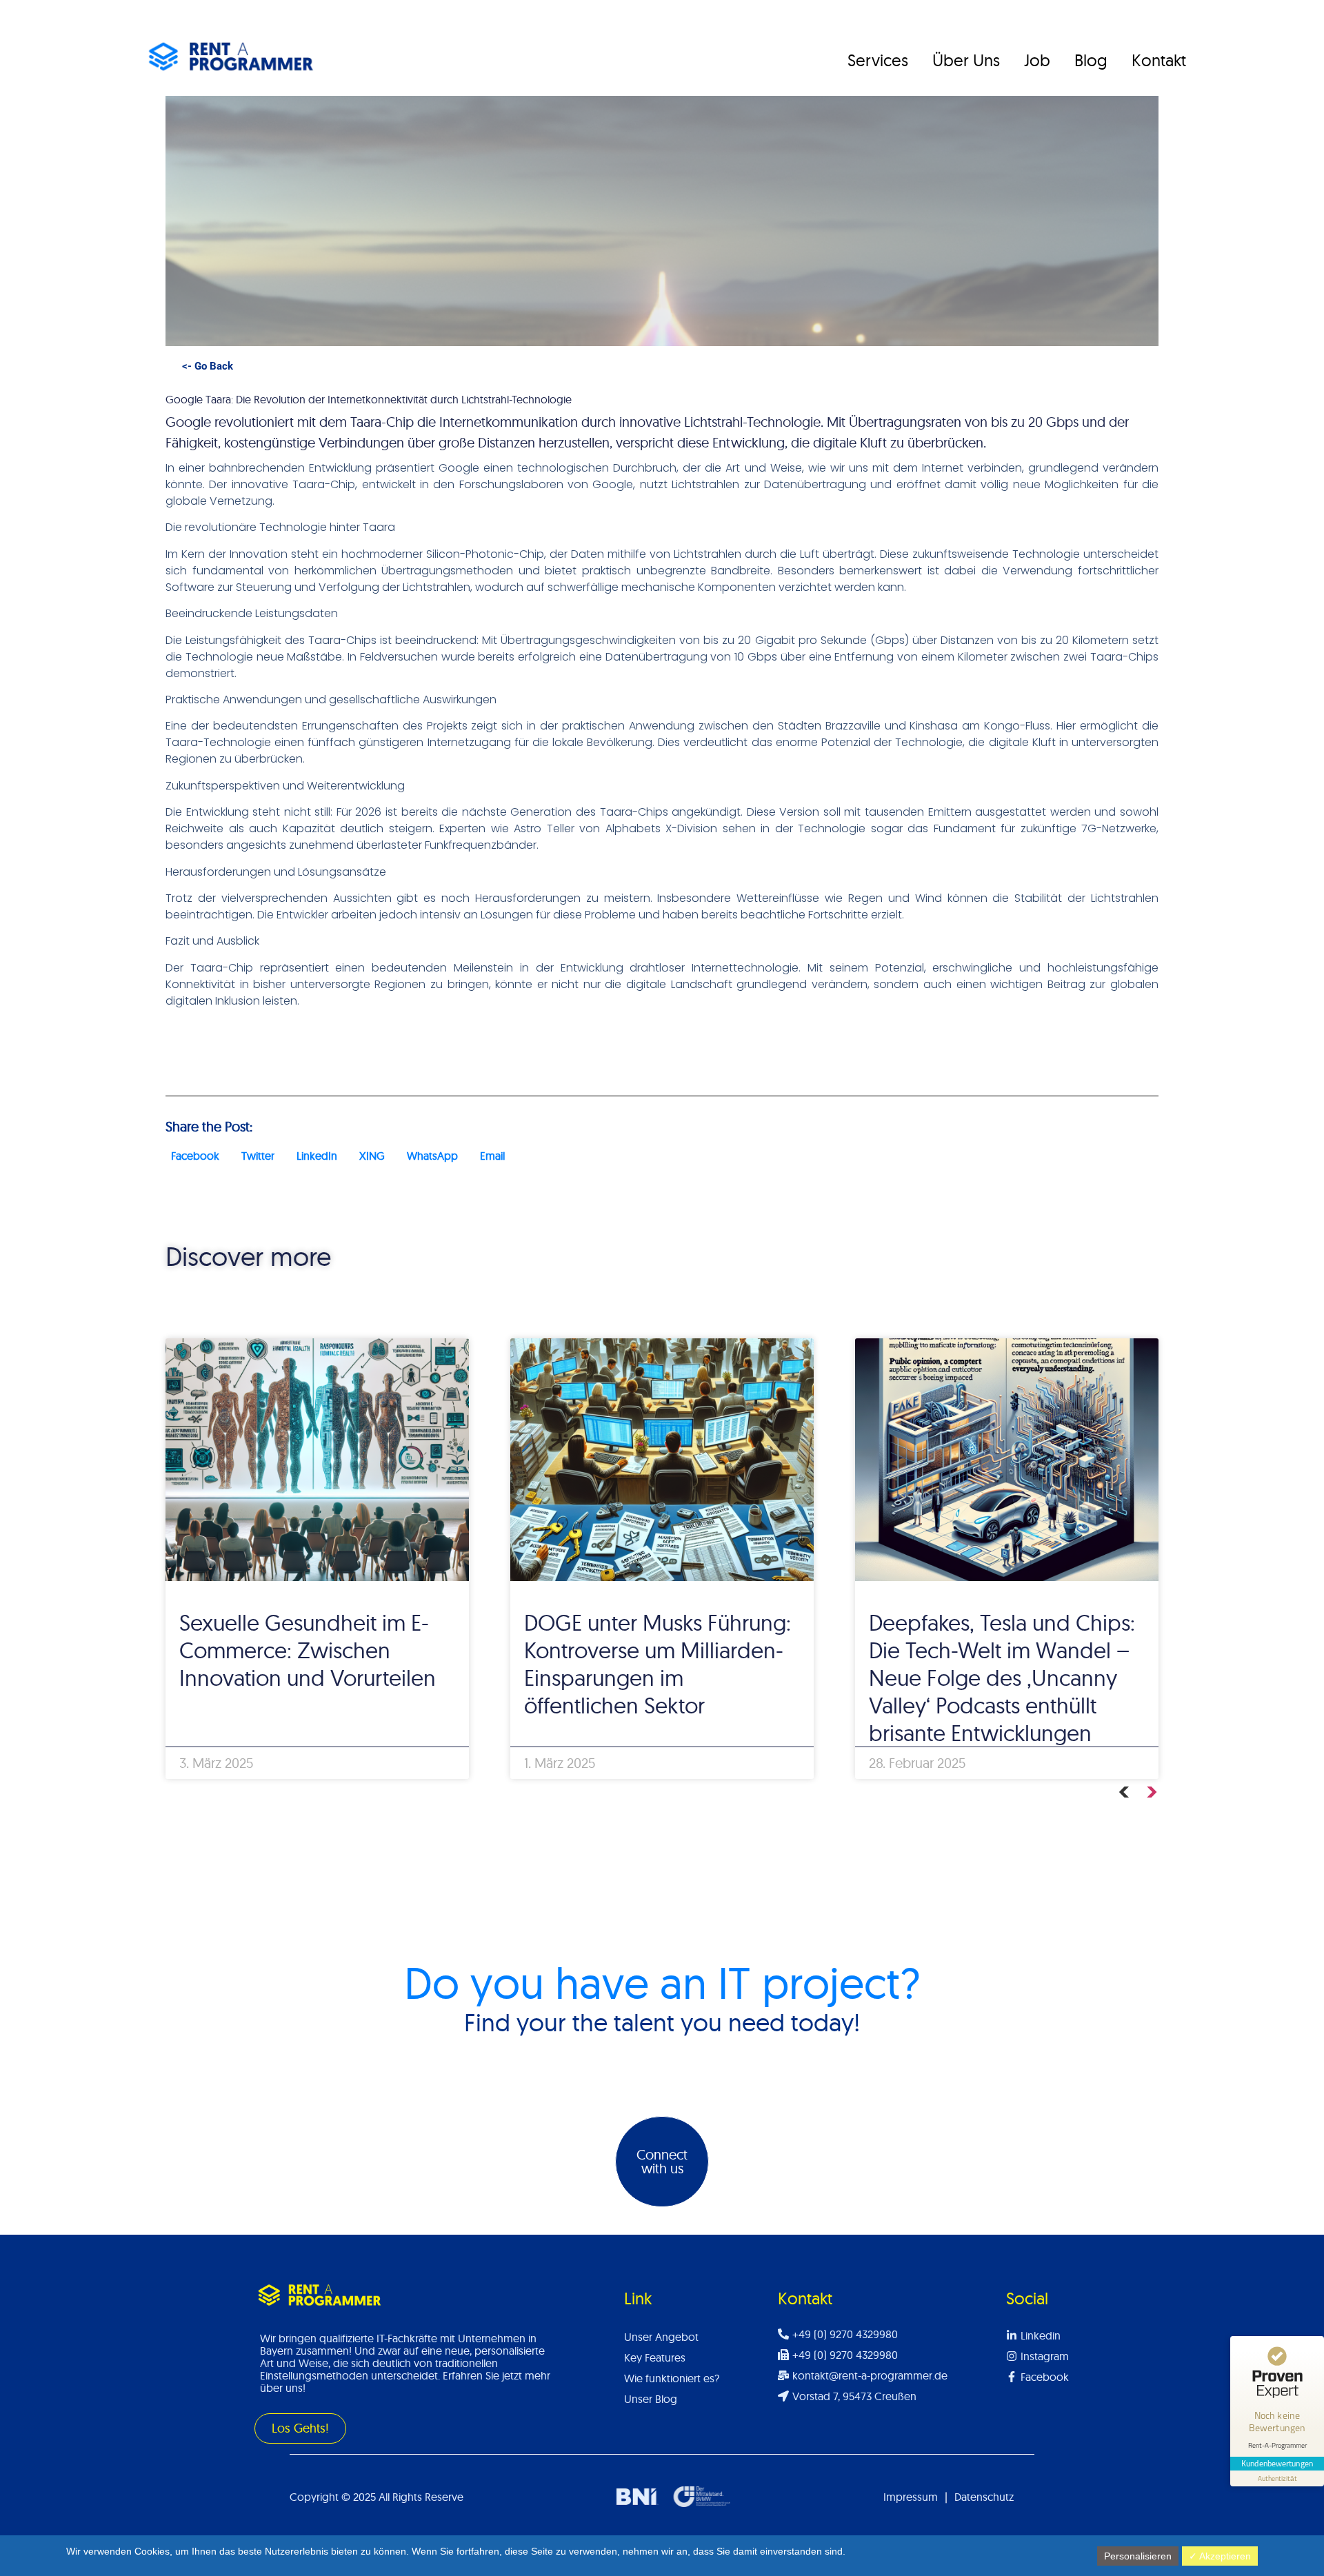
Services (878, 60)
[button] (195, 1156)
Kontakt (1159, 60)
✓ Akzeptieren (1220, 2556)
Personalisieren (1138, 2556)
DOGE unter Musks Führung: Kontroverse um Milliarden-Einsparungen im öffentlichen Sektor (658, 1664)
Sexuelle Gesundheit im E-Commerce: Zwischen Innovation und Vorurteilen (308, 1650)
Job (1037, 60)
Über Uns (966, 60)
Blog (1091, 60)
